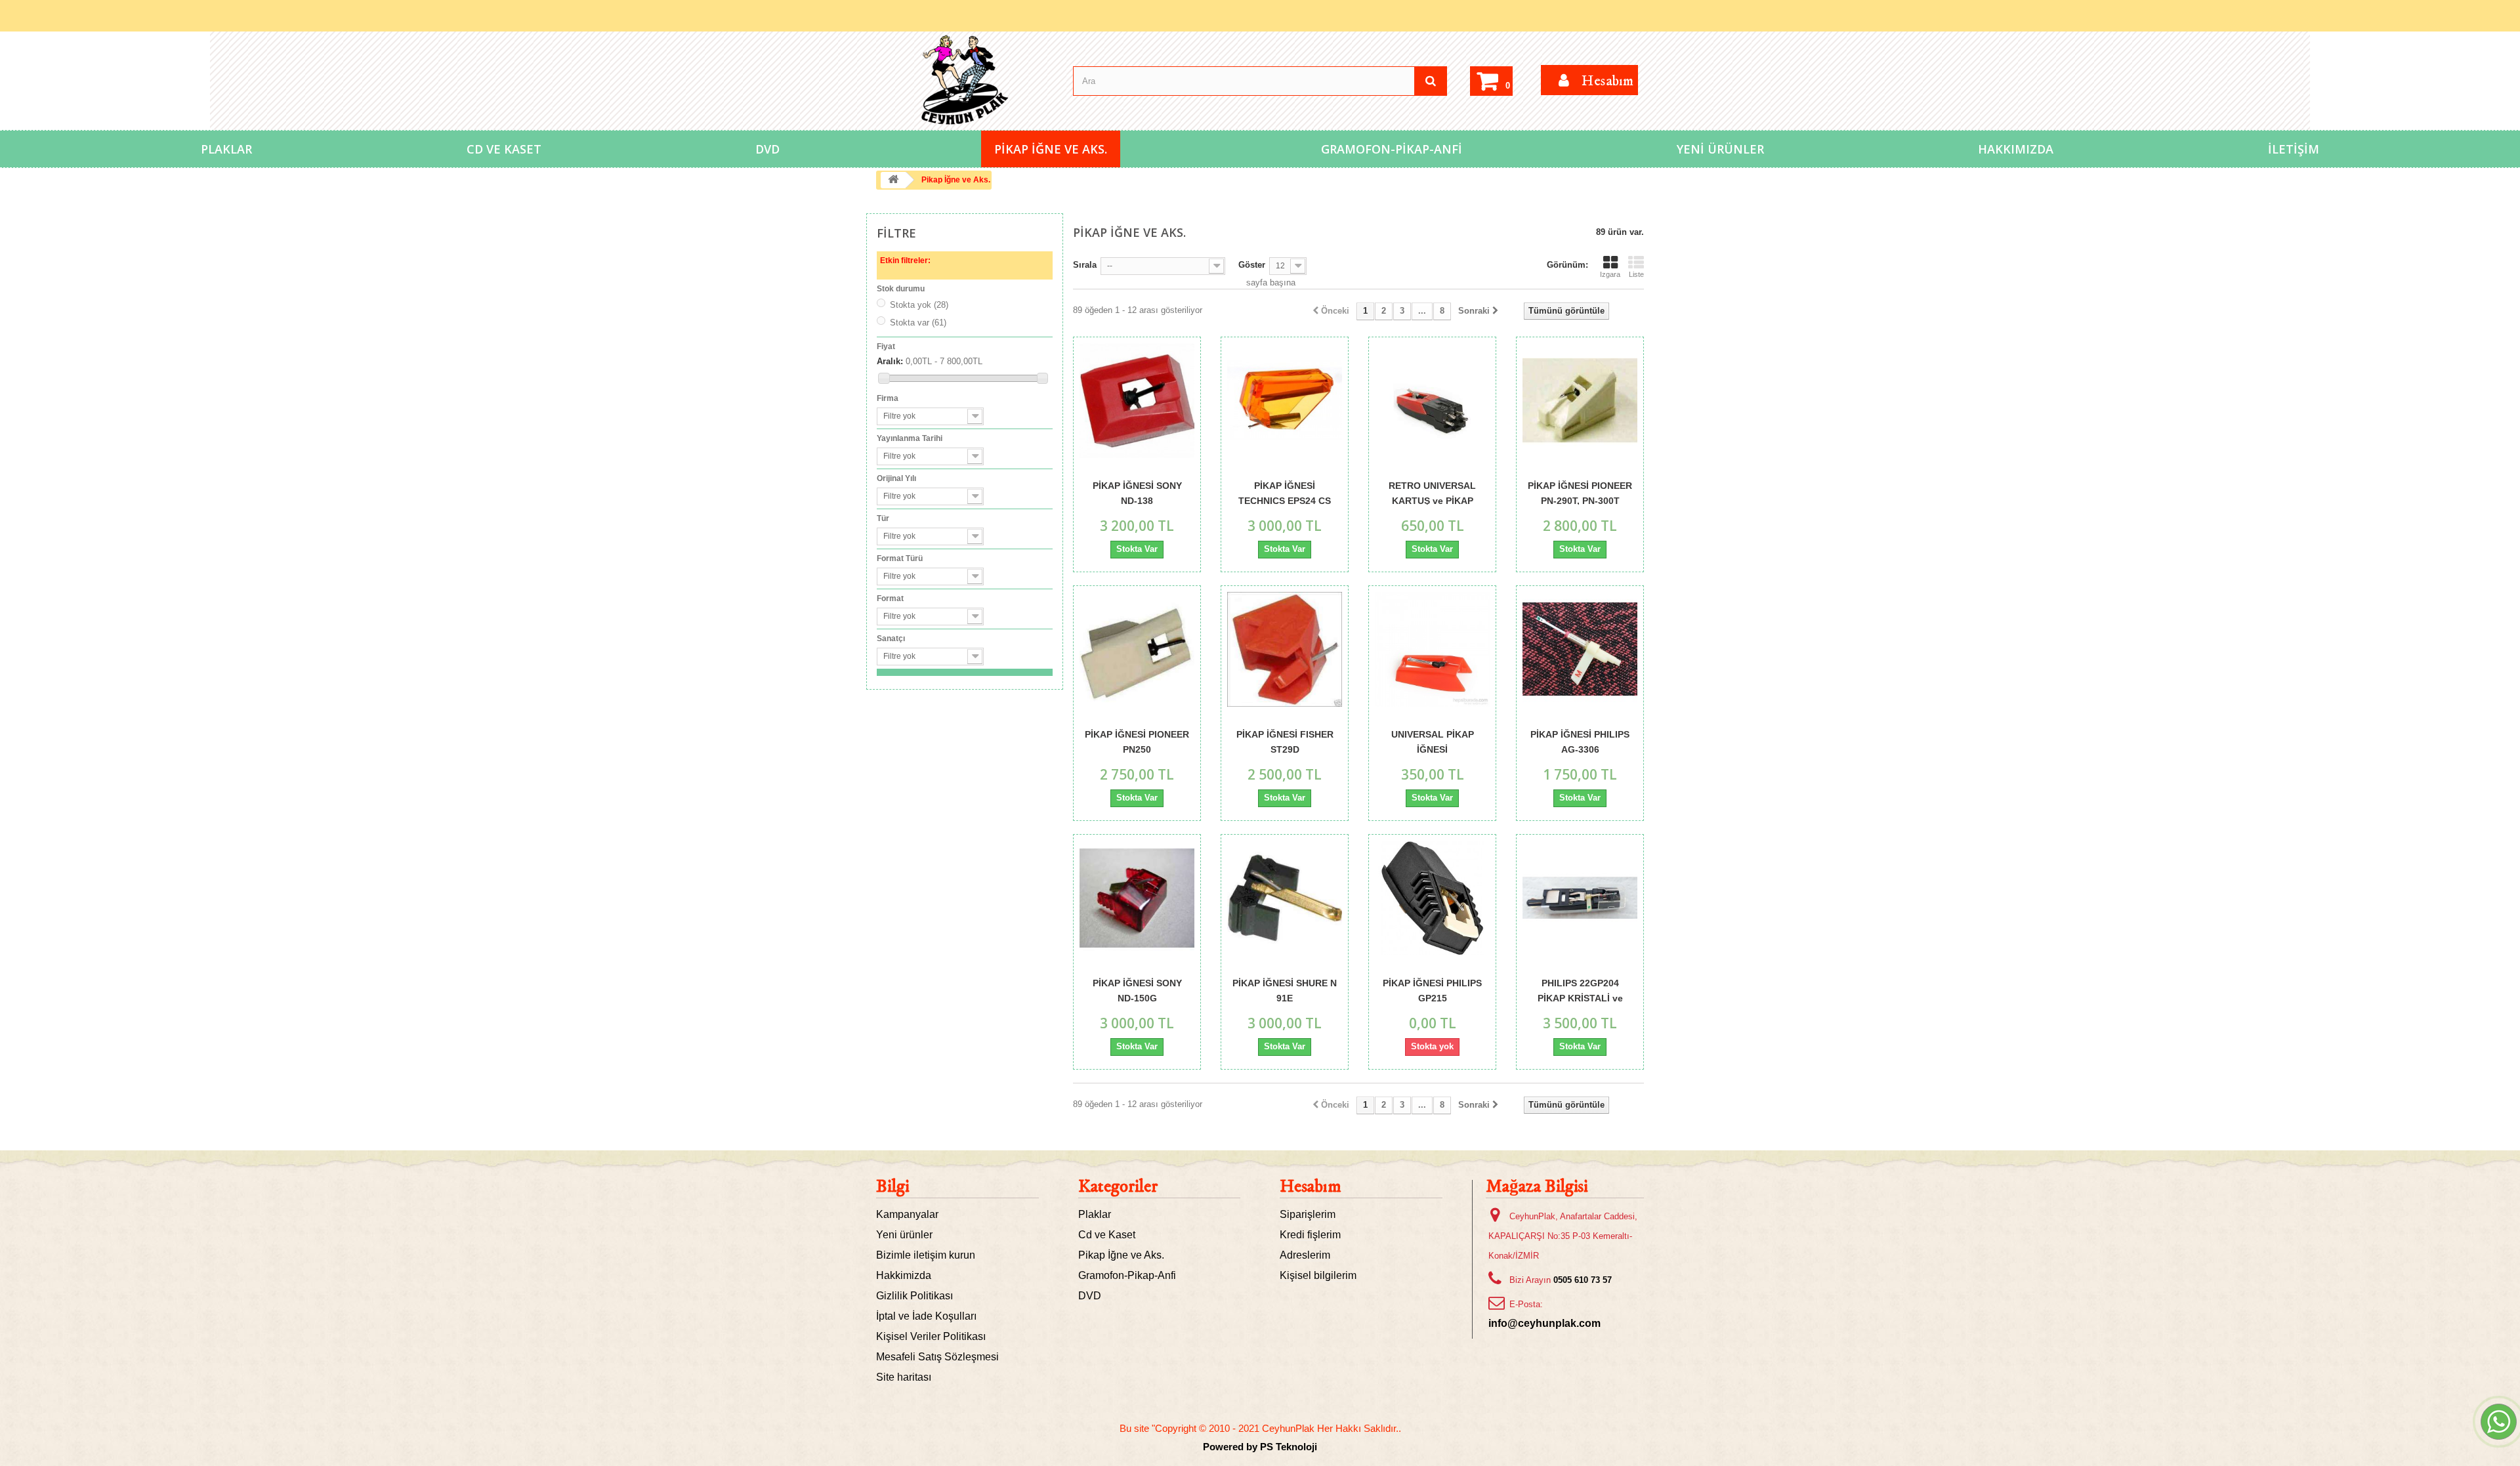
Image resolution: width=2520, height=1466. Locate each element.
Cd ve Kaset (504, 149)
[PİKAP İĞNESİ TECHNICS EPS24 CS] (1285, 401)
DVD (767, 149)
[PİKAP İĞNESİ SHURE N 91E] (1285, 898)
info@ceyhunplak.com (1544, 1323)
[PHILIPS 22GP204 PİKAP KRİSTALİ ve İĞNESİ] (1580, 898)
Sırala (1085, 265)
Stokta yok (919, 305)
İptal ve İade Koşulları (926, 1316)
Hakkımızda (2016, 149)
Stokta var (918, 323)
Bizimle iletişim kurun (926, 1255)
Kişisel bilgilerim (1318, 1275)
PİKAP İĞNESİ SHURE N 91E (1285, 990)
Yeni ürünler (904, 1235)
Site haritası (904, 1377)
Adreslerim (1305, 1255)
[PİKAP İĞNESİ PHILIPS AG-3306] (1580, 649)
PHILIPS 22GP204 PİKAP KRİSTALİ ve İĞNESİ (1580, 990)
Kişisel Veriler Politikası (931, 1336)
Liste (1636, 274)
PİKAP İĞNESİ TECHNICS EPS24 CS (1285, 492)
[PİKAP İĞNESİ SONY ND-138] (1137, 401)
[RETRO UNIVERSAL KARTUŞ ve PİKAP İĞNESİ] (1432, 401)
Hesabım (1311, 1187)
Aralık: (890, 361)
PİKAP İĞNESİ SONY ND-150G (1137, 990)
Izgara (1610, 274)
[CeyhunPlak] (965, 80)
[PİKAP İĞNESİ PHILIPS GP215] (1432, 898)
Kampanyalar (907, 1214)
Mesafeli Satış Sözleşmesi (937, 1357)
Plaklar (226, 149)
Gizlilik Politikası (914, 1296)
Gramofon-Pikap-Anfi (1392, 149)
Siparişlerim (1308, 1214)
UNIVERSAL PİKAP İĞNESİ (1433, 741)
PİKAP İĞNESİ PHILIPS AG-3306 (1580, 741)
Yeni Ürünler (1720, 149)
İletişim (2294, 149)
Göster (1252, 265)
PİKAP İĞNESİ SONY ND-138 (1137, 492)
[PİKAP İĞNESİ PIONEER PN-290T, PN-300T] (1580, 401)
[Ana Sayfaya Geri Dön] (893, 180)
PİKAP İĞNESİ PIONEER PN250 (1137, 741)
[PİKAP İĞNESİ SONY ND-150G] (1137, 898)
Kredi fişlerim (1310, 1235)
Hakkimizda (904, 1275)
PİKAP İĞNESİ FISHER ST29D (1285, 741)
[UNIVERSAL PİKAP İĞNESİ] (1432, 649)
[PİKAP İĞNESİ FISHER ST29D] (1285, 649)
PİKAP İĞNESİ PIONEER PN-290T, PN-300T (1580, 492)
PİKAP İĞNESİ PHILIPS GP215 (1432, 990)
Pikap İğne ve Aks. (1051, 149)
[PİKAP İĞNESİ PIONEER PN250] (1137, 649)
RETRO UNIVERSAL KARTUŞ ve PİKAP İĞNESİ (1432, 492)
